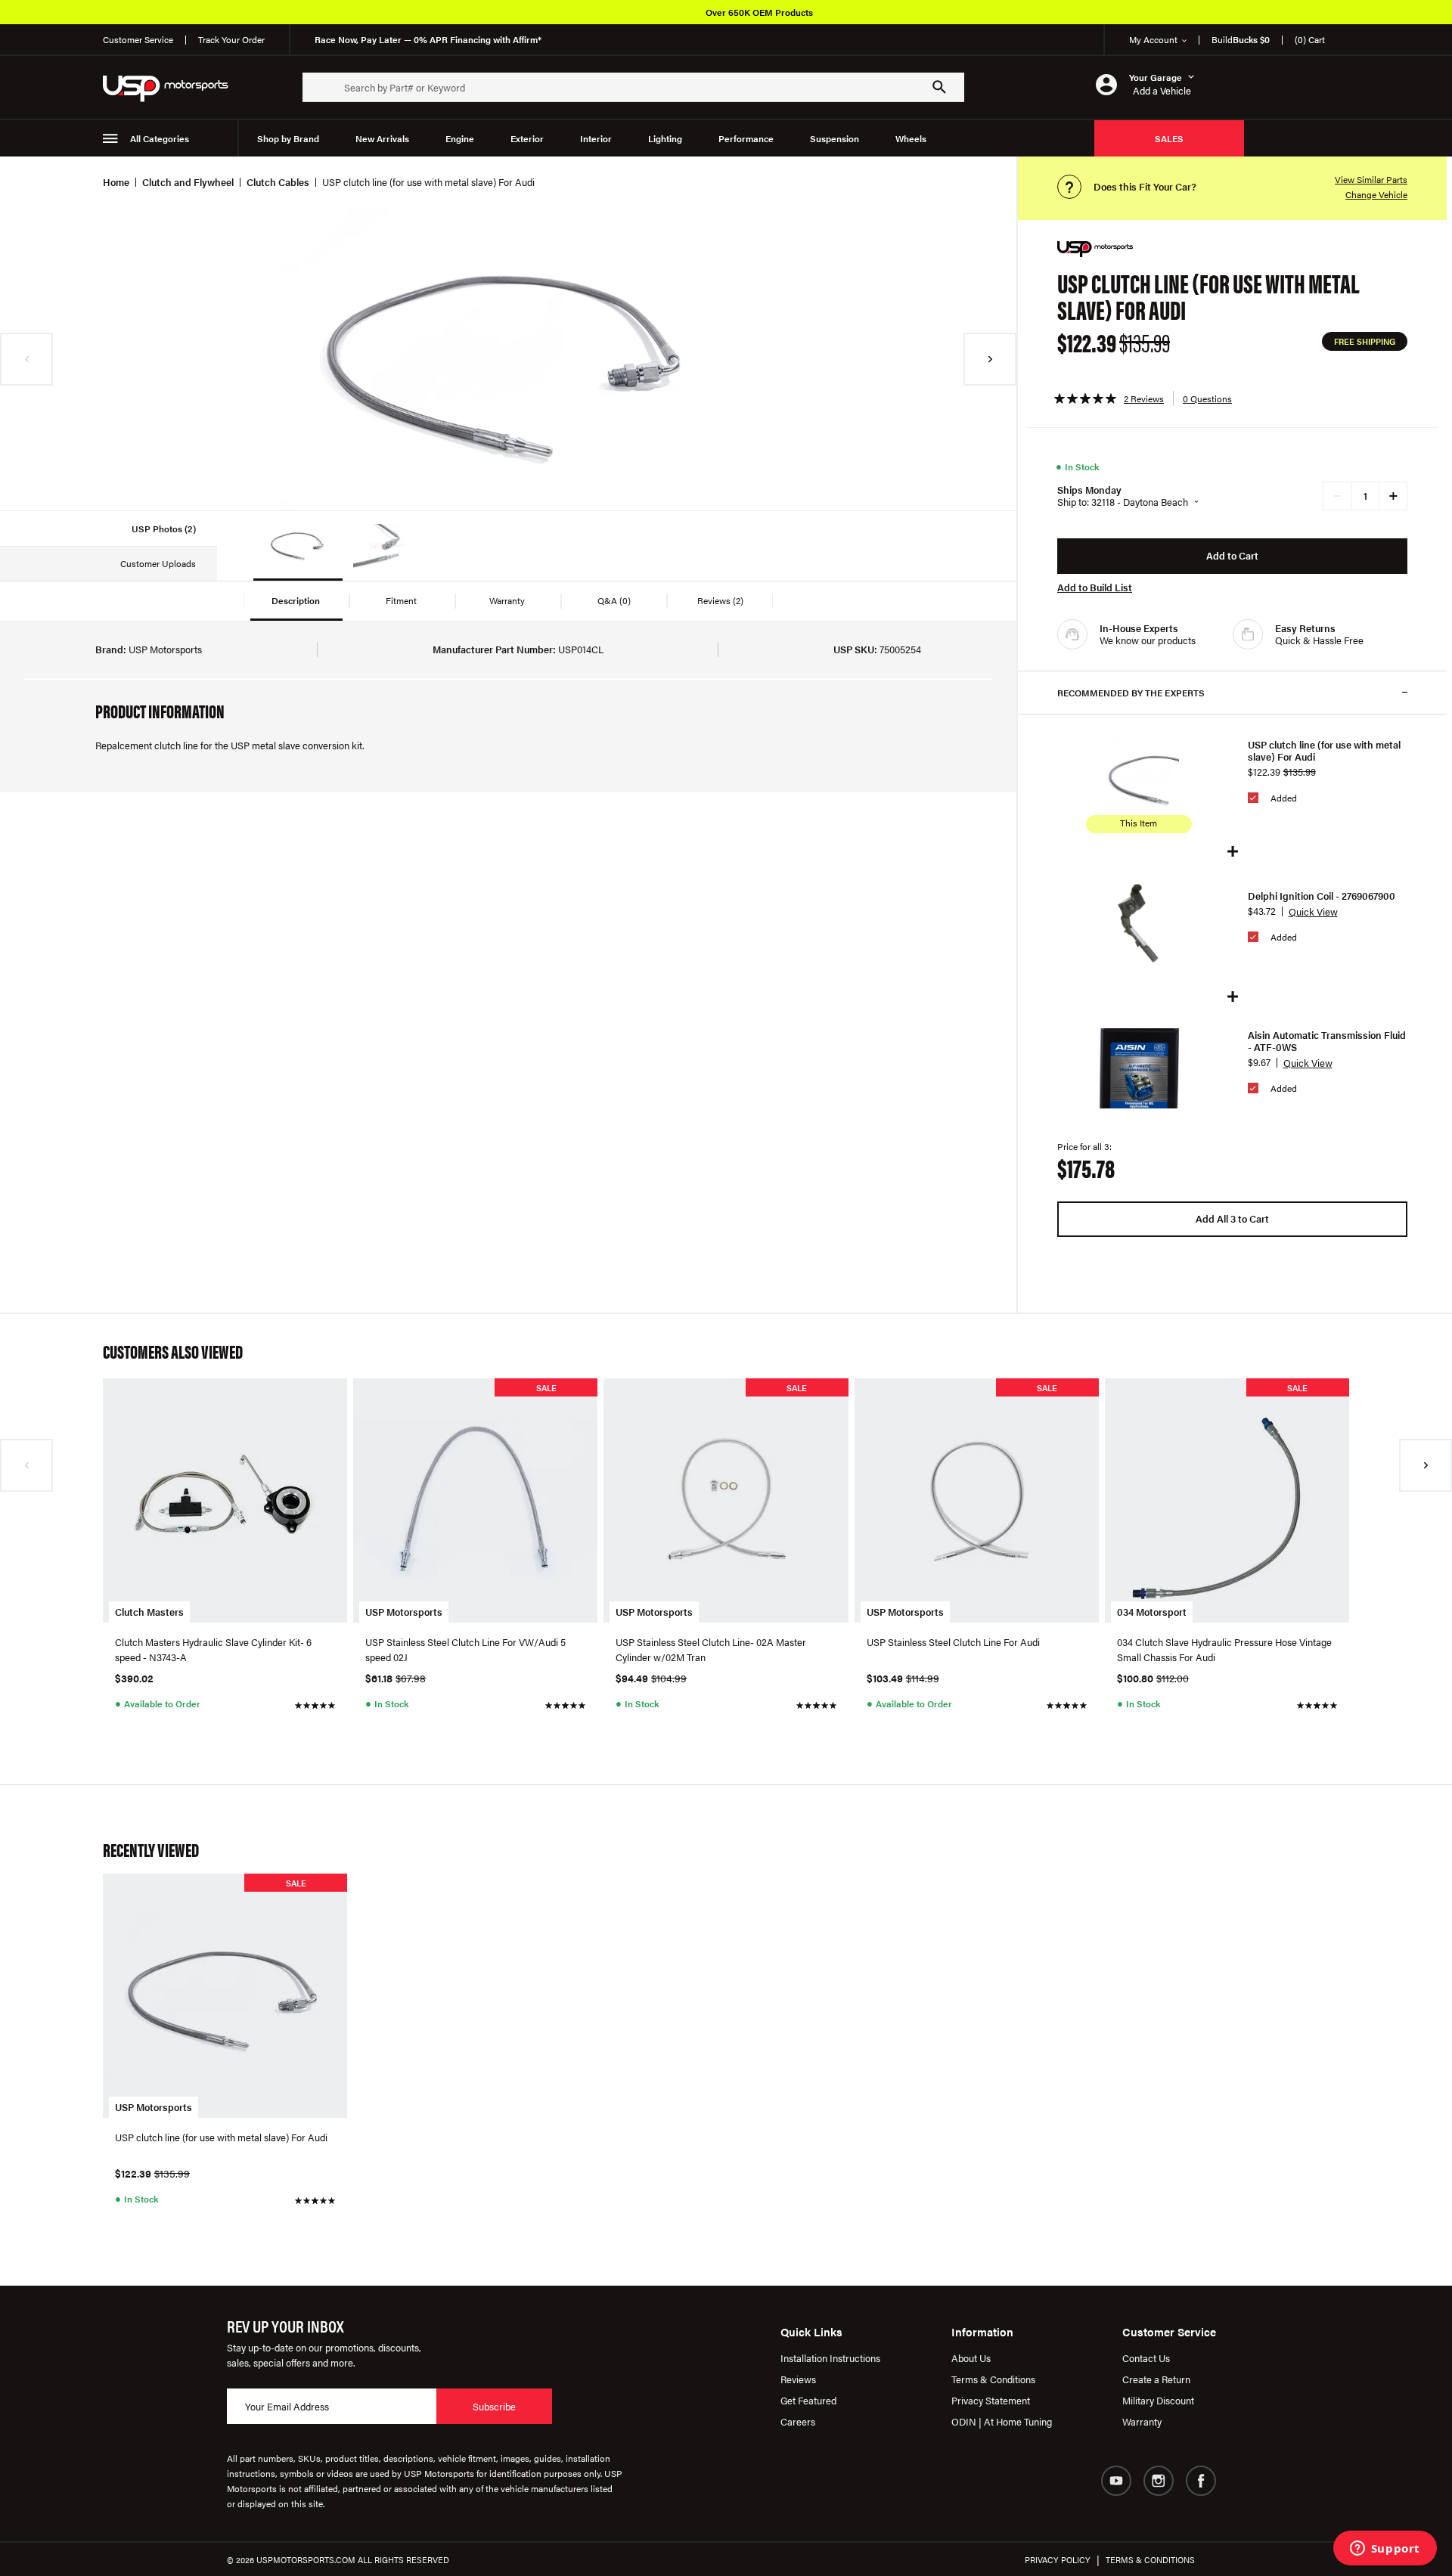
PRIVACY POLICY (1058, 2560)
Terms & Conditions (993, 2379)
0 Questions (1207, 398)
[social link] (1116, 2481)
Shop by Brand (288, 138)
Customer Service (138, 39)
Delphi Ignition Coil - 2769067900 (1322, 896)
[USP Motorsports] (175, 87)
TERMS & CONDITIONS (1150, 2560)
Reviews (798, 2379)
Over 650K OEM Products (759, 12)
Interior (596, 138)
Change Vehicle (1376, 194)
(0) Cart (1310, 39)
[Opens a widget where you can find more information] (1385, 2550)
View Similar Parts (1371, 179)
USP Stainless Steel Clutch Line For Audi (953, 1642)
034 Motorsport (1152, 1612)
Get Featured (808, 2400)
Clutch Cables (278, 182)
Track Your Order (231, 39)
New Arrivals (382, 138)
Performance (746, 138)
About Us (971, 2358)
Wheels (911, 138)
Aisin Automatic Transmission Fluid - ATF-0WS (1327, 1041)
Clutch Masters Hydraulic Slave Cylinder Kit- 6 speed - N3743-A (213, 1649)
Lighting (665, 138)
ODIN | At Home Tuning (1002, 2421)
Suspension (835, 138)
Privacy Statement (991, 2400)
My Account (1153, 39)
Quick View (1313, 911)
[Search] (939, 87)
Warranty (1142, 2421)
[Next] (990, 359)
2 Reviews (1144, 398)
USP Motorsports (404, 1612)
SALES (1169, 138)
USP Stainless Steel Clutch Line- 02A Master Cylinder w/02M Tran (711, 1649)
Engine (460, 138)
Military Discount (1158, 2400)
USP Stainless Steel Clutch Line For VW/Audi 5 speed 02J (465, 1649)
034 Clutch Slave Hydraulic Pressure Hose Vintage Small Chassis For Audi (1224, 1649)
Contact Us (1146, 2358)
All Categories (160, 138)
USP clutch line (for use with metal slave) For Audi (1324, 751)
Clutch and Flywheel (188, 182)
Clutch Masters (149, 1612)
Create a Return (1156, 2379)
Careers (798, 2421)
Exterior (527, 138)
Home (116, 182)
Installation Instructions (830, 2358)
